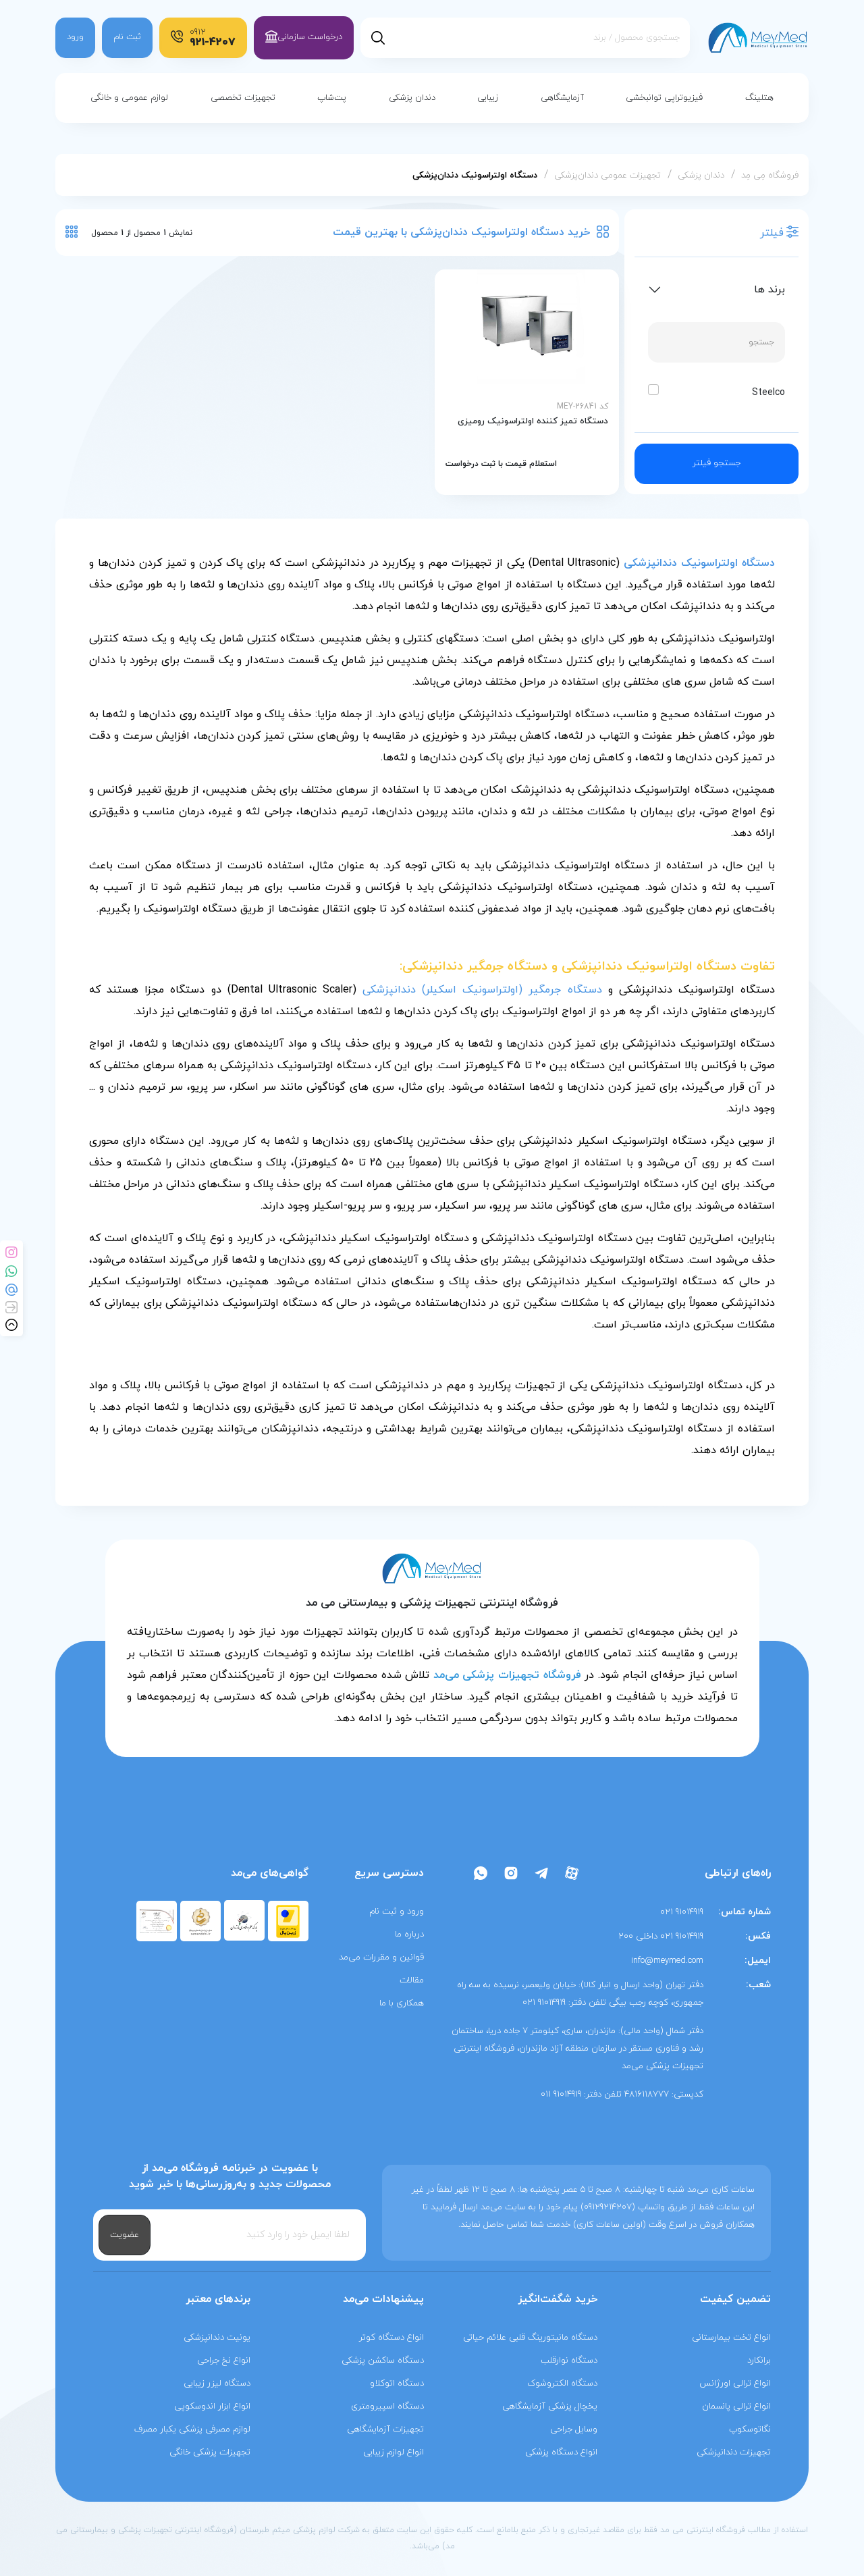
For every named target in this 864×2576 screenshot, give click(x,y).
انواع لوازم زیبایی (394, 2452)
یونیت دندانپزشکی (217, 2338)
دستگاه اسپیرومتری (387, 2407)
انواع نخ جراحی (224, 2361)
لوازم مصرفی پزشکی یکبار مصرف (192, 2429)
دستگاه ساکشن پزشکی (383, 2361)
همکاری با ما (402, 2003)
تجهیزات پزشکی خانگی (210, 2452)
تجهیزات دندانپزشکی (734, 2452)
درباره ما (409, 1935)
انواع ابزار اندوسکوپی (212, 2407)
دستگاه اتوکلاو (397, 2384)
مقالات (412, 1980)
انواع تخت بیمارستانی (731, 2338)
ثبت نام (127, 37)
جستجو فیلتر (717, 463)
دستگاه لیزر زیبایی (217, 2384)
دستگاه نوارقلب (569, 2361)
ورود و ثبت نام (397, 1912)
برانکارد (759, 2361)
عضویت (125, 2235)
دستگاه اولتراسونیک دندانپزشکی (699, 563)
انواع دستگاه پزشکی (561, 2452)
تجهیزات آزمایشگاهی (385, 2429)
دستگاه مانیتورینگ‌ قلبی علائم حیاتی (530, 2338)
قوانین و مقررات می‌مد (381, 1957)
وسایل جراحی (574, 2429)
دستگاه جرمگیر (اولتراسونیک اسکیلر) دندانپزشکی (482, 990)
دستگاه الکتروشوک (562, 2384)
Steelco (768, 393)
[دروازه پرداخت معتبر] (288, 1920)
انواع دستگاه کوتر (391, 2338)
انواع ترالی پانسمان (736, 2407)
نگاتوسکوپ (750, 2429)
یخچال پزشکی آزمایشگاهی (550, 2407)
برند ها (769, 290)
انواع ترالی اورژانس (735, 2384)
